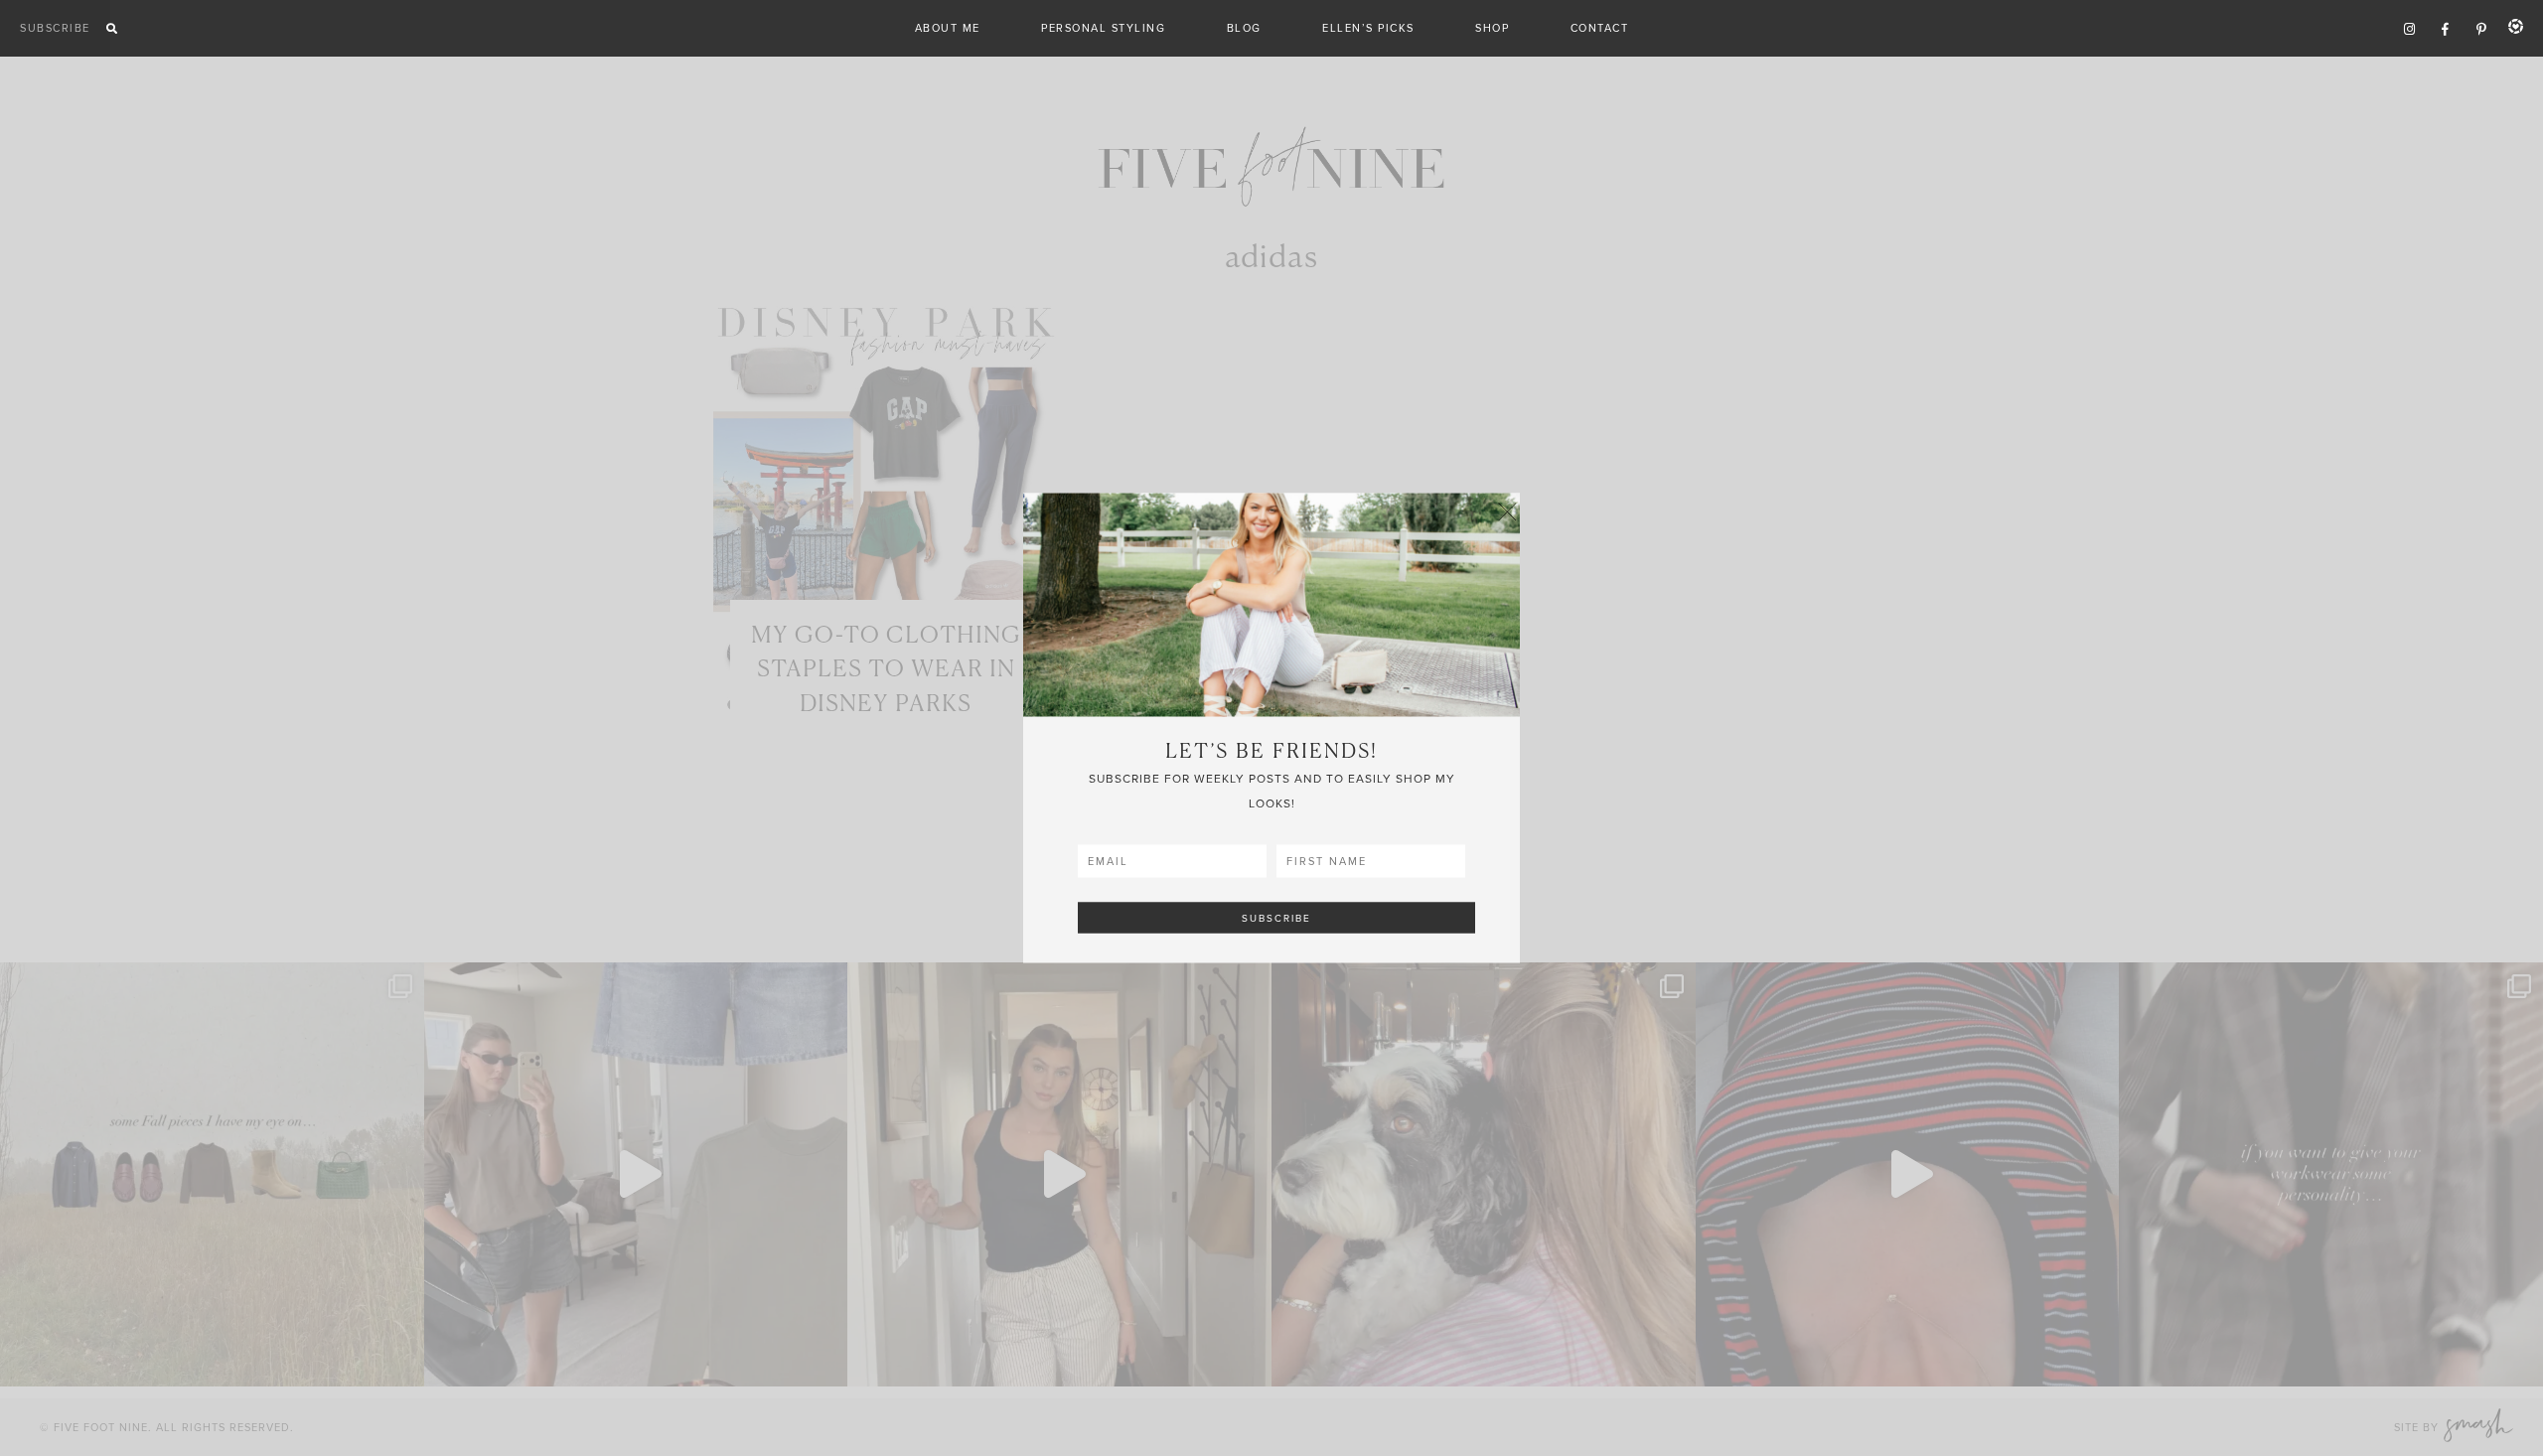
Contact (1600, 28)
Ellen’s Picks (1368, 28)
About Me (948, 28)
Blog (1244, 28)
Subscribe (55, 28)
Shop (1492, 28)
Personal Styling (1103, 28)
